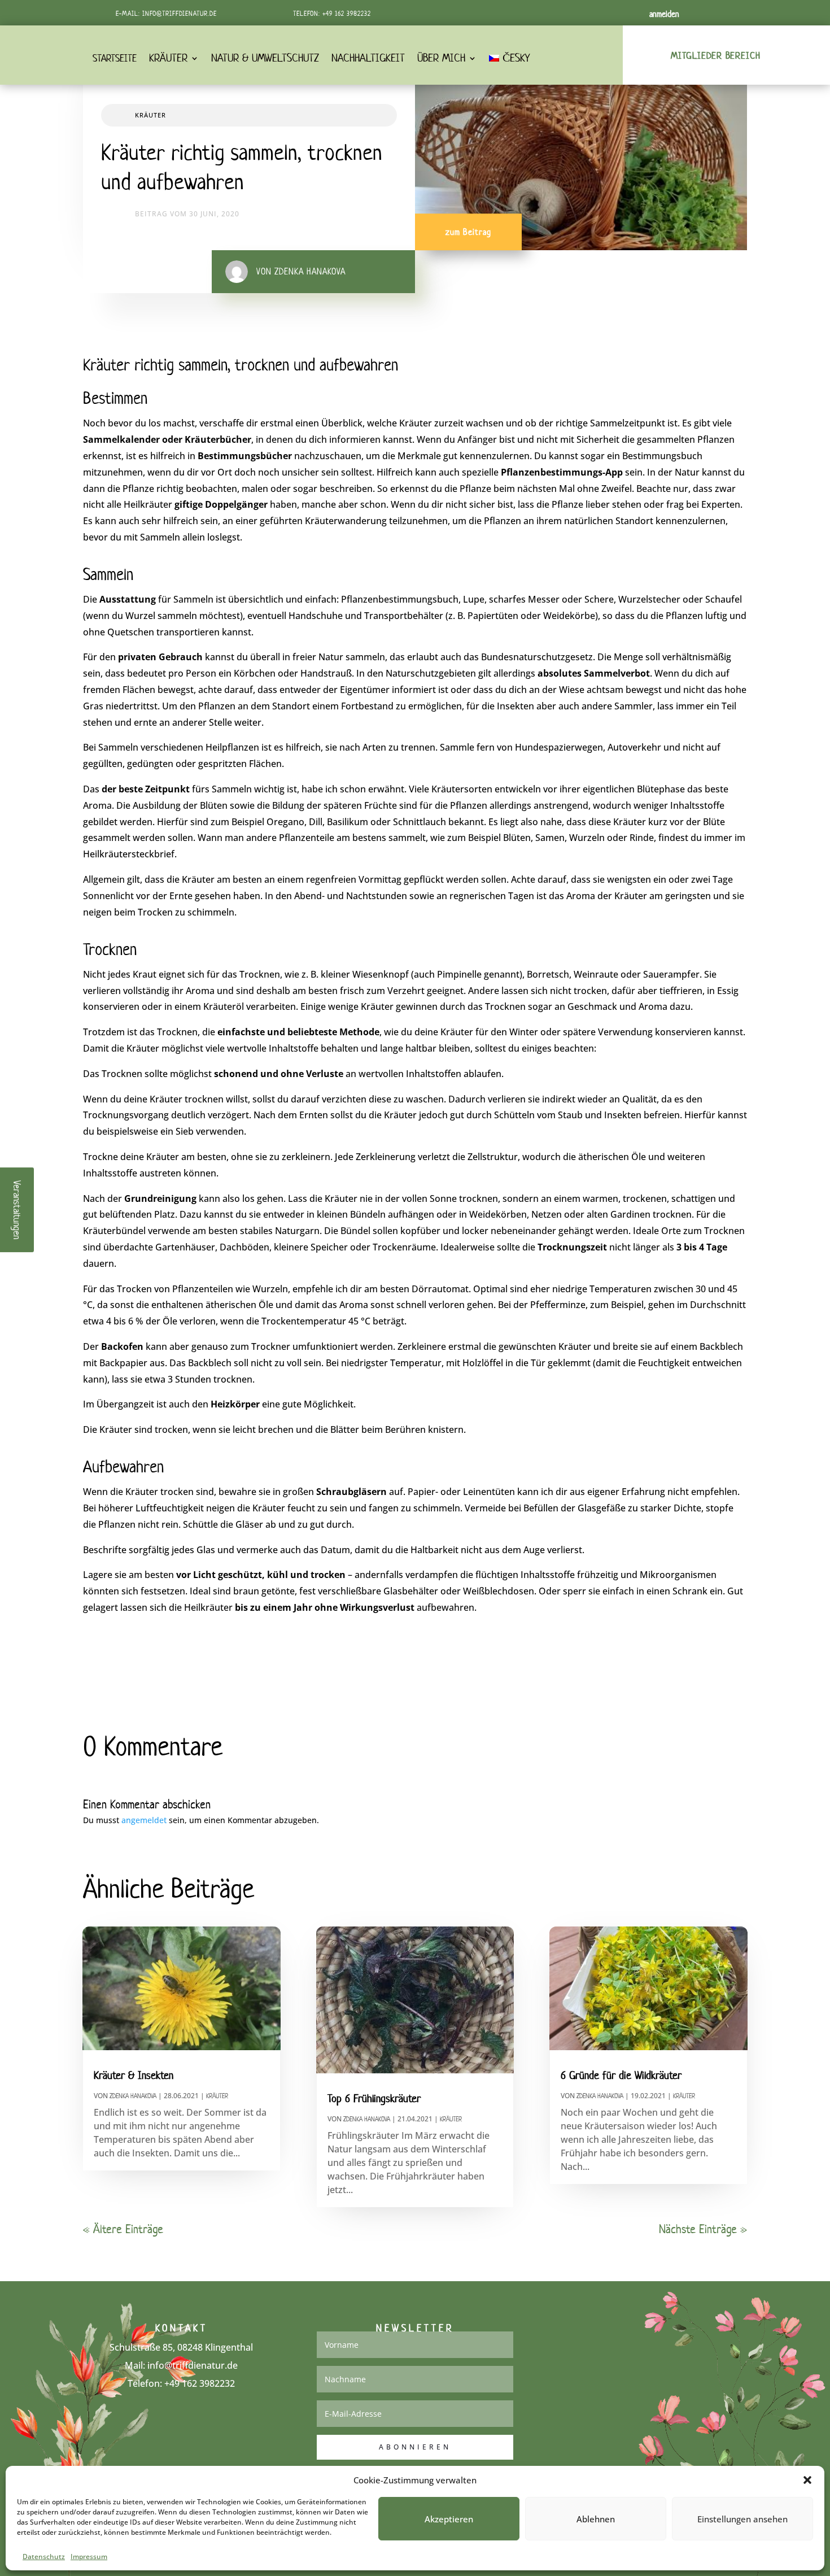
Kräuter (168, 58)
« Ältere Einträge (123, 2229)
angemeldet (144, 1820)
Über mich (441, 58)
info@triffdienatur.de (180, 13)
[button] (807, 2480)
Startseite (115, 58)
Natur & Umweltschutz (265, 58)
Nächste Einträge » (703, 2229)
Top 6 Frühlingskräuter (374, 2098)
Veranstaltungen (18, 1210)
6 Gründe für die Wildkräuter (621, 2075)
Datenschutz (44, 2557)
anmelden (664, 14)
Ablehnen (596, 2519)
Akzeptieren (449, 2519)
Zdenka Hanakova (133, 2096)
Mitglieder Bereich (716, 55)
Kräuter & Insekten (134, 2075)
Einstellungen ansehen (742, 2519)
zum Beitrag (468, 232)
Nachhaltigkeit (368, 58)
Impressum (89, 2557)
